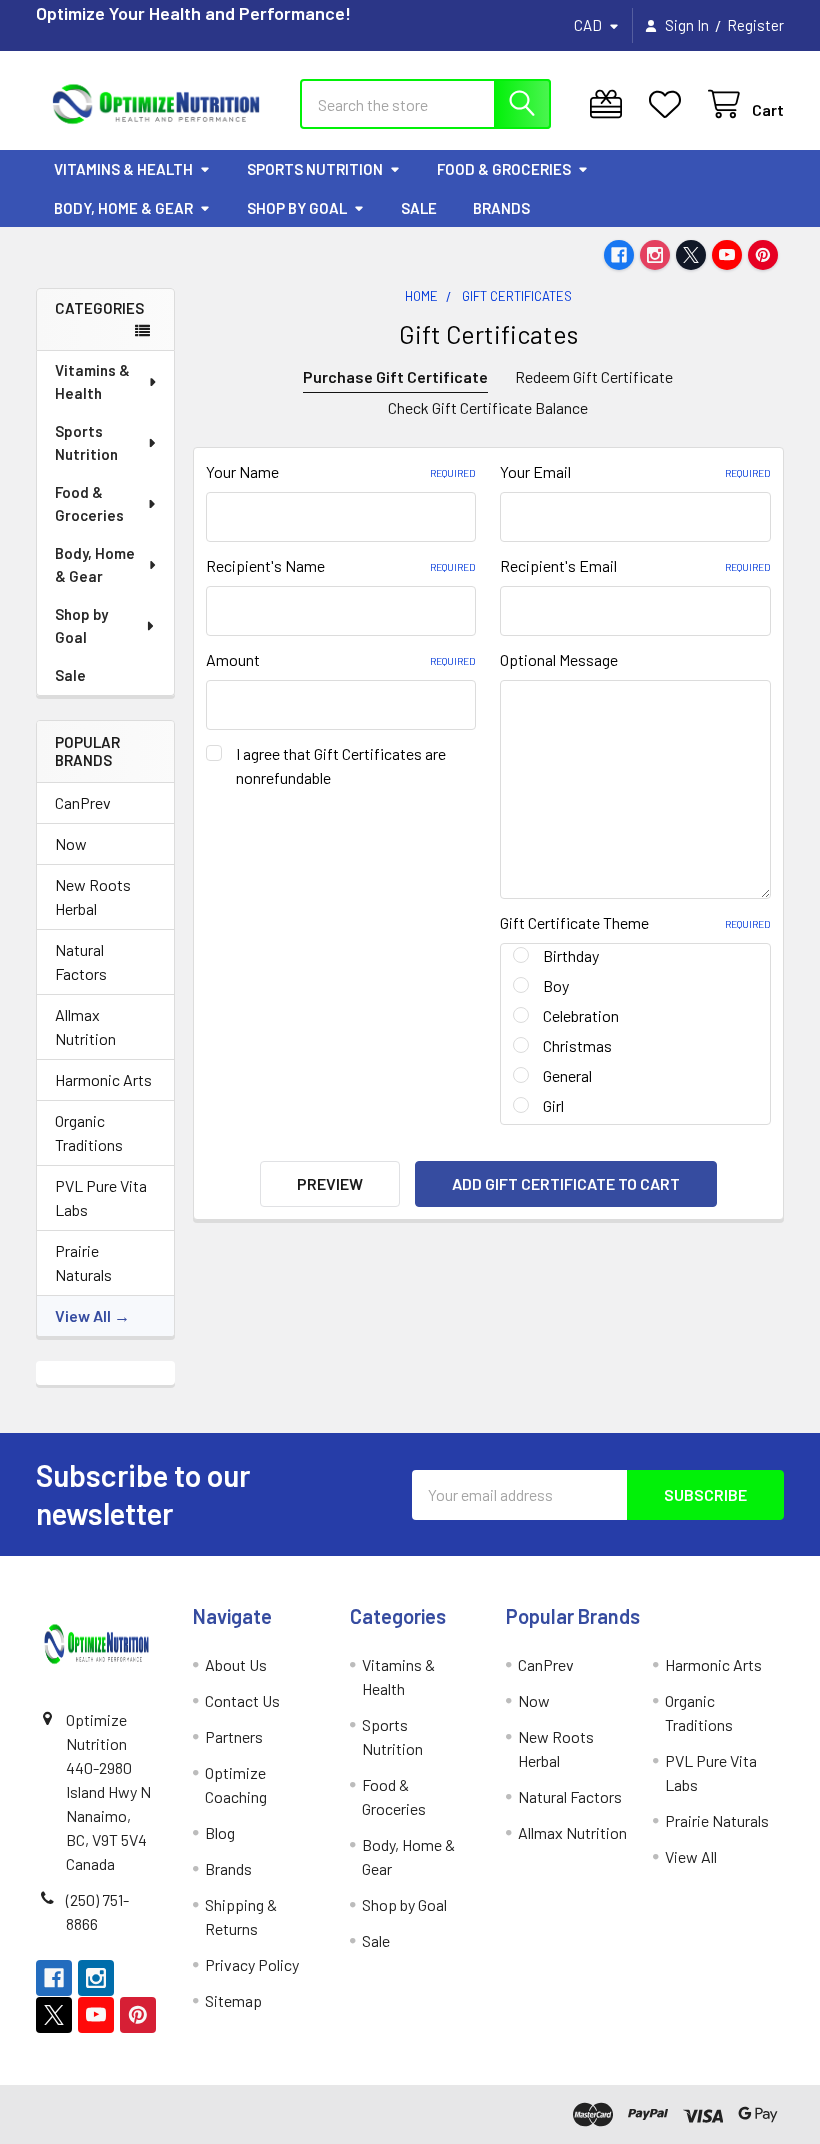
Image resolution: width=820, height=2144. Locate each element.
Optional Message (559, 659)
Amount (341, 659)
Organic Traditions (89, 1132)
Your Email (635, 471)
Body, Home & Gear (123, 208)
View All (83, 1315)
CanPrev (83, 802)
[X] (691, 255)
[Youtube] (727, 255)
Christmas (577, 1045)
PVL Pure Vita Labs (101, 1197)
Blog (220, 1832)
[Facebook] (619, 255)
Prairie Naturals (83, 1262)
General (567, 1075)
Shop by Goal (297, 208)
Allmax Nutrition (85, 1026)
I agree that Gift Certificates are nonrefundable (341, 765)
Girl (553, 1105)
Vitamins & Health (123, 169)
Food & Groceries (504, 169)
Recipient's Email (635, 565)
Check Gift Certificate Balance (488, 407)
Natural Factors (81, 961)
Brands (501, 208)
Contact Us (242, 1700)
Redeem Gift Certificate (594, 376)
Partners (234, 1736)
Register (755, 25)
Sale (419, 208)
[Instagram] (655, 255)
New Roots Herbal (93, 896)
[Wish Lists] (669, 104)
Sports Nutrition (315, 169)
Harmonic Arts (103, 1079)
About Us (236, 1664)
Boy (556, 985)
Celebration (581, 1015)
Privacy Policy (252, 1964)
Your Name (341, 471)
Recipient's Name (341, 565)
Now (71, 843)
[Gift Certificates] (610, 104)
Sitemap (233, 2000)
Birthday (571, 955)
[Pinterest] (763, 255)
